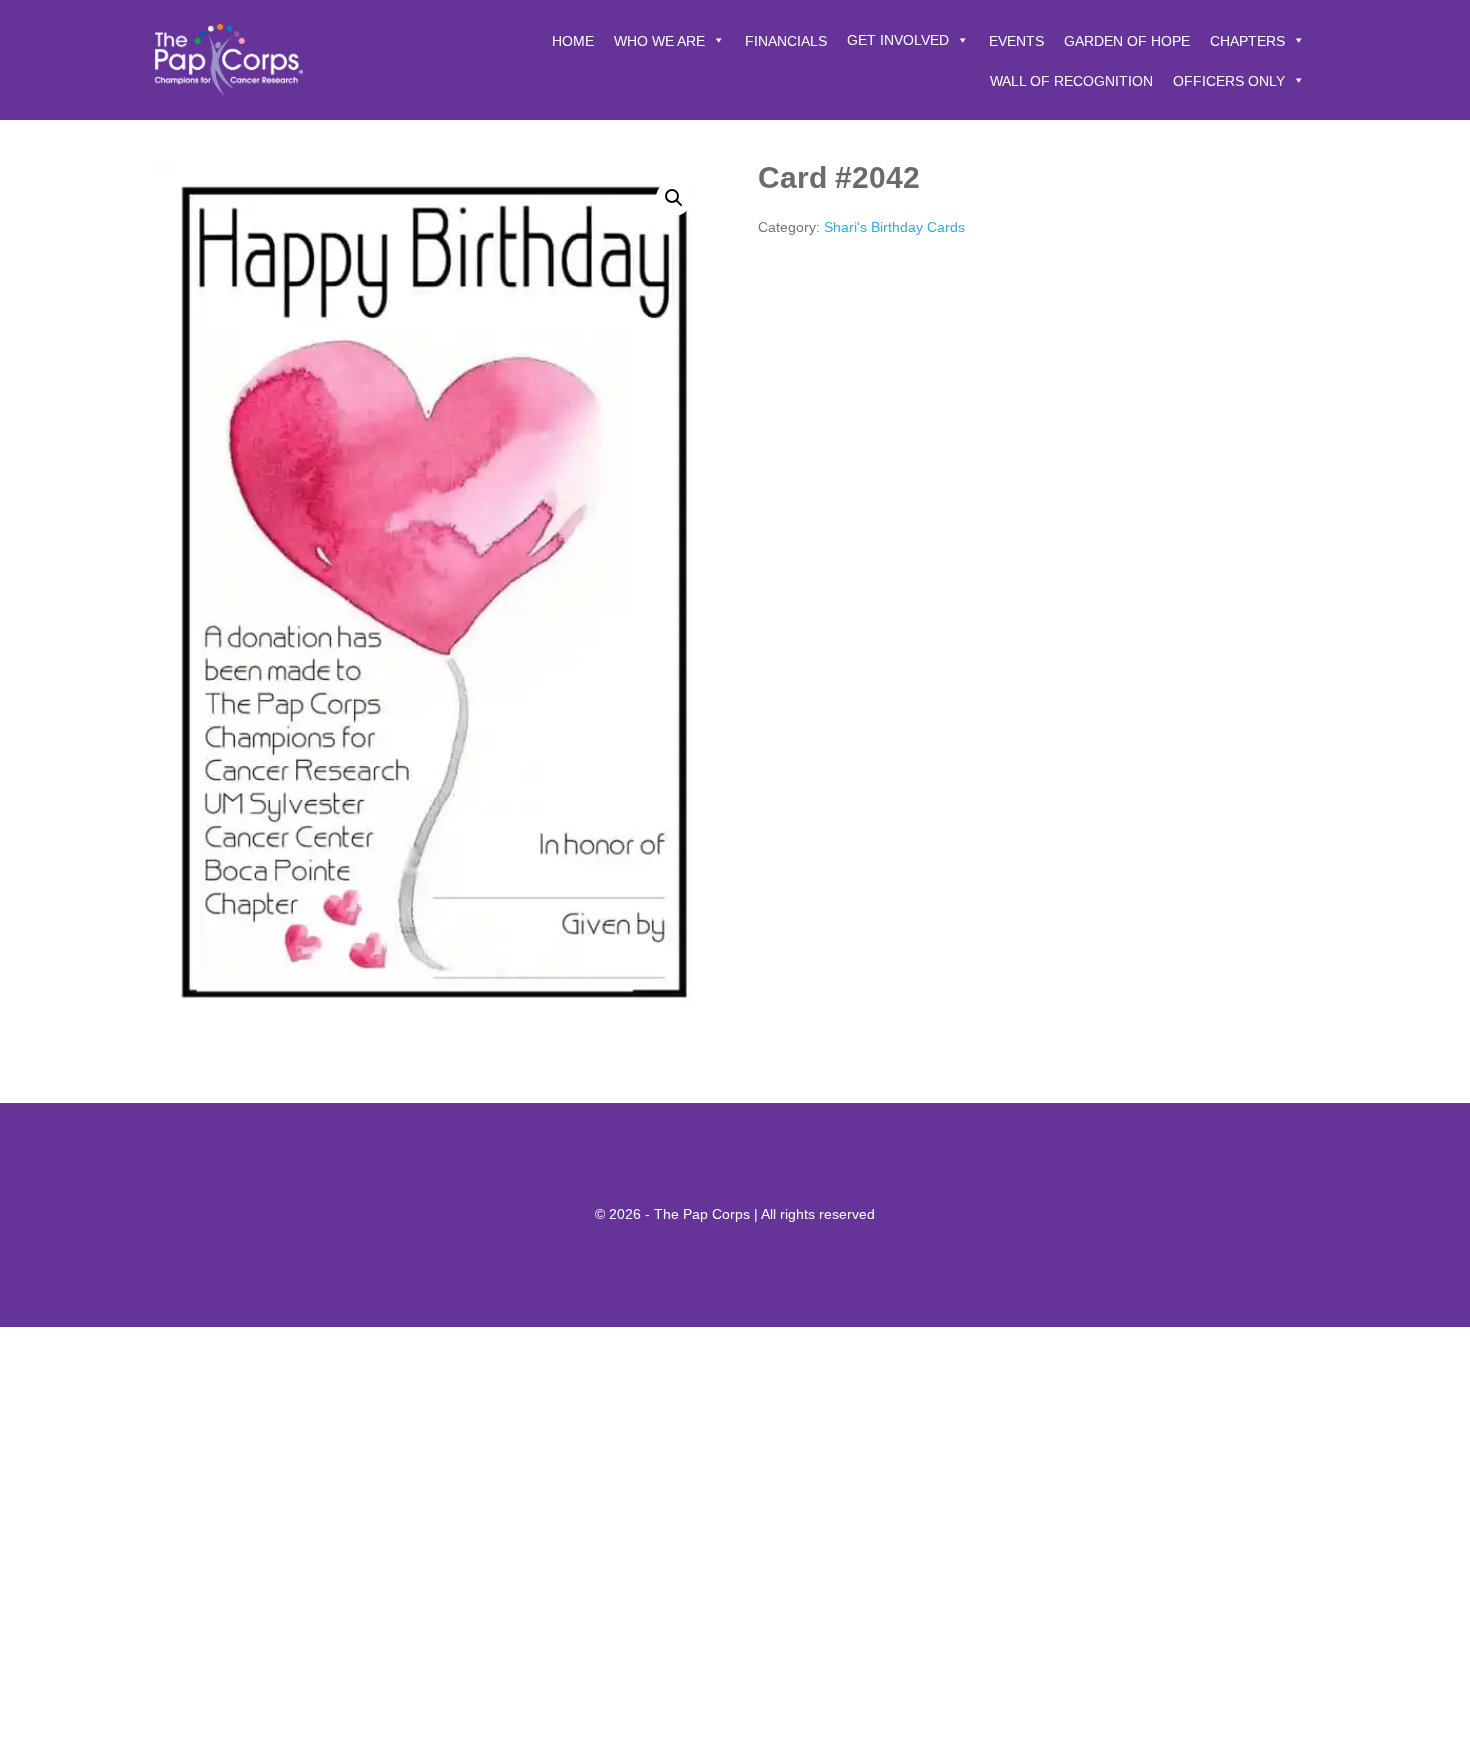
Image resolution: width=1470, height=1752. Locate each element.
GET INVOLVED (898, 40)
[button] (674, 198)
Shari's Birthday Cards (894, 227)
